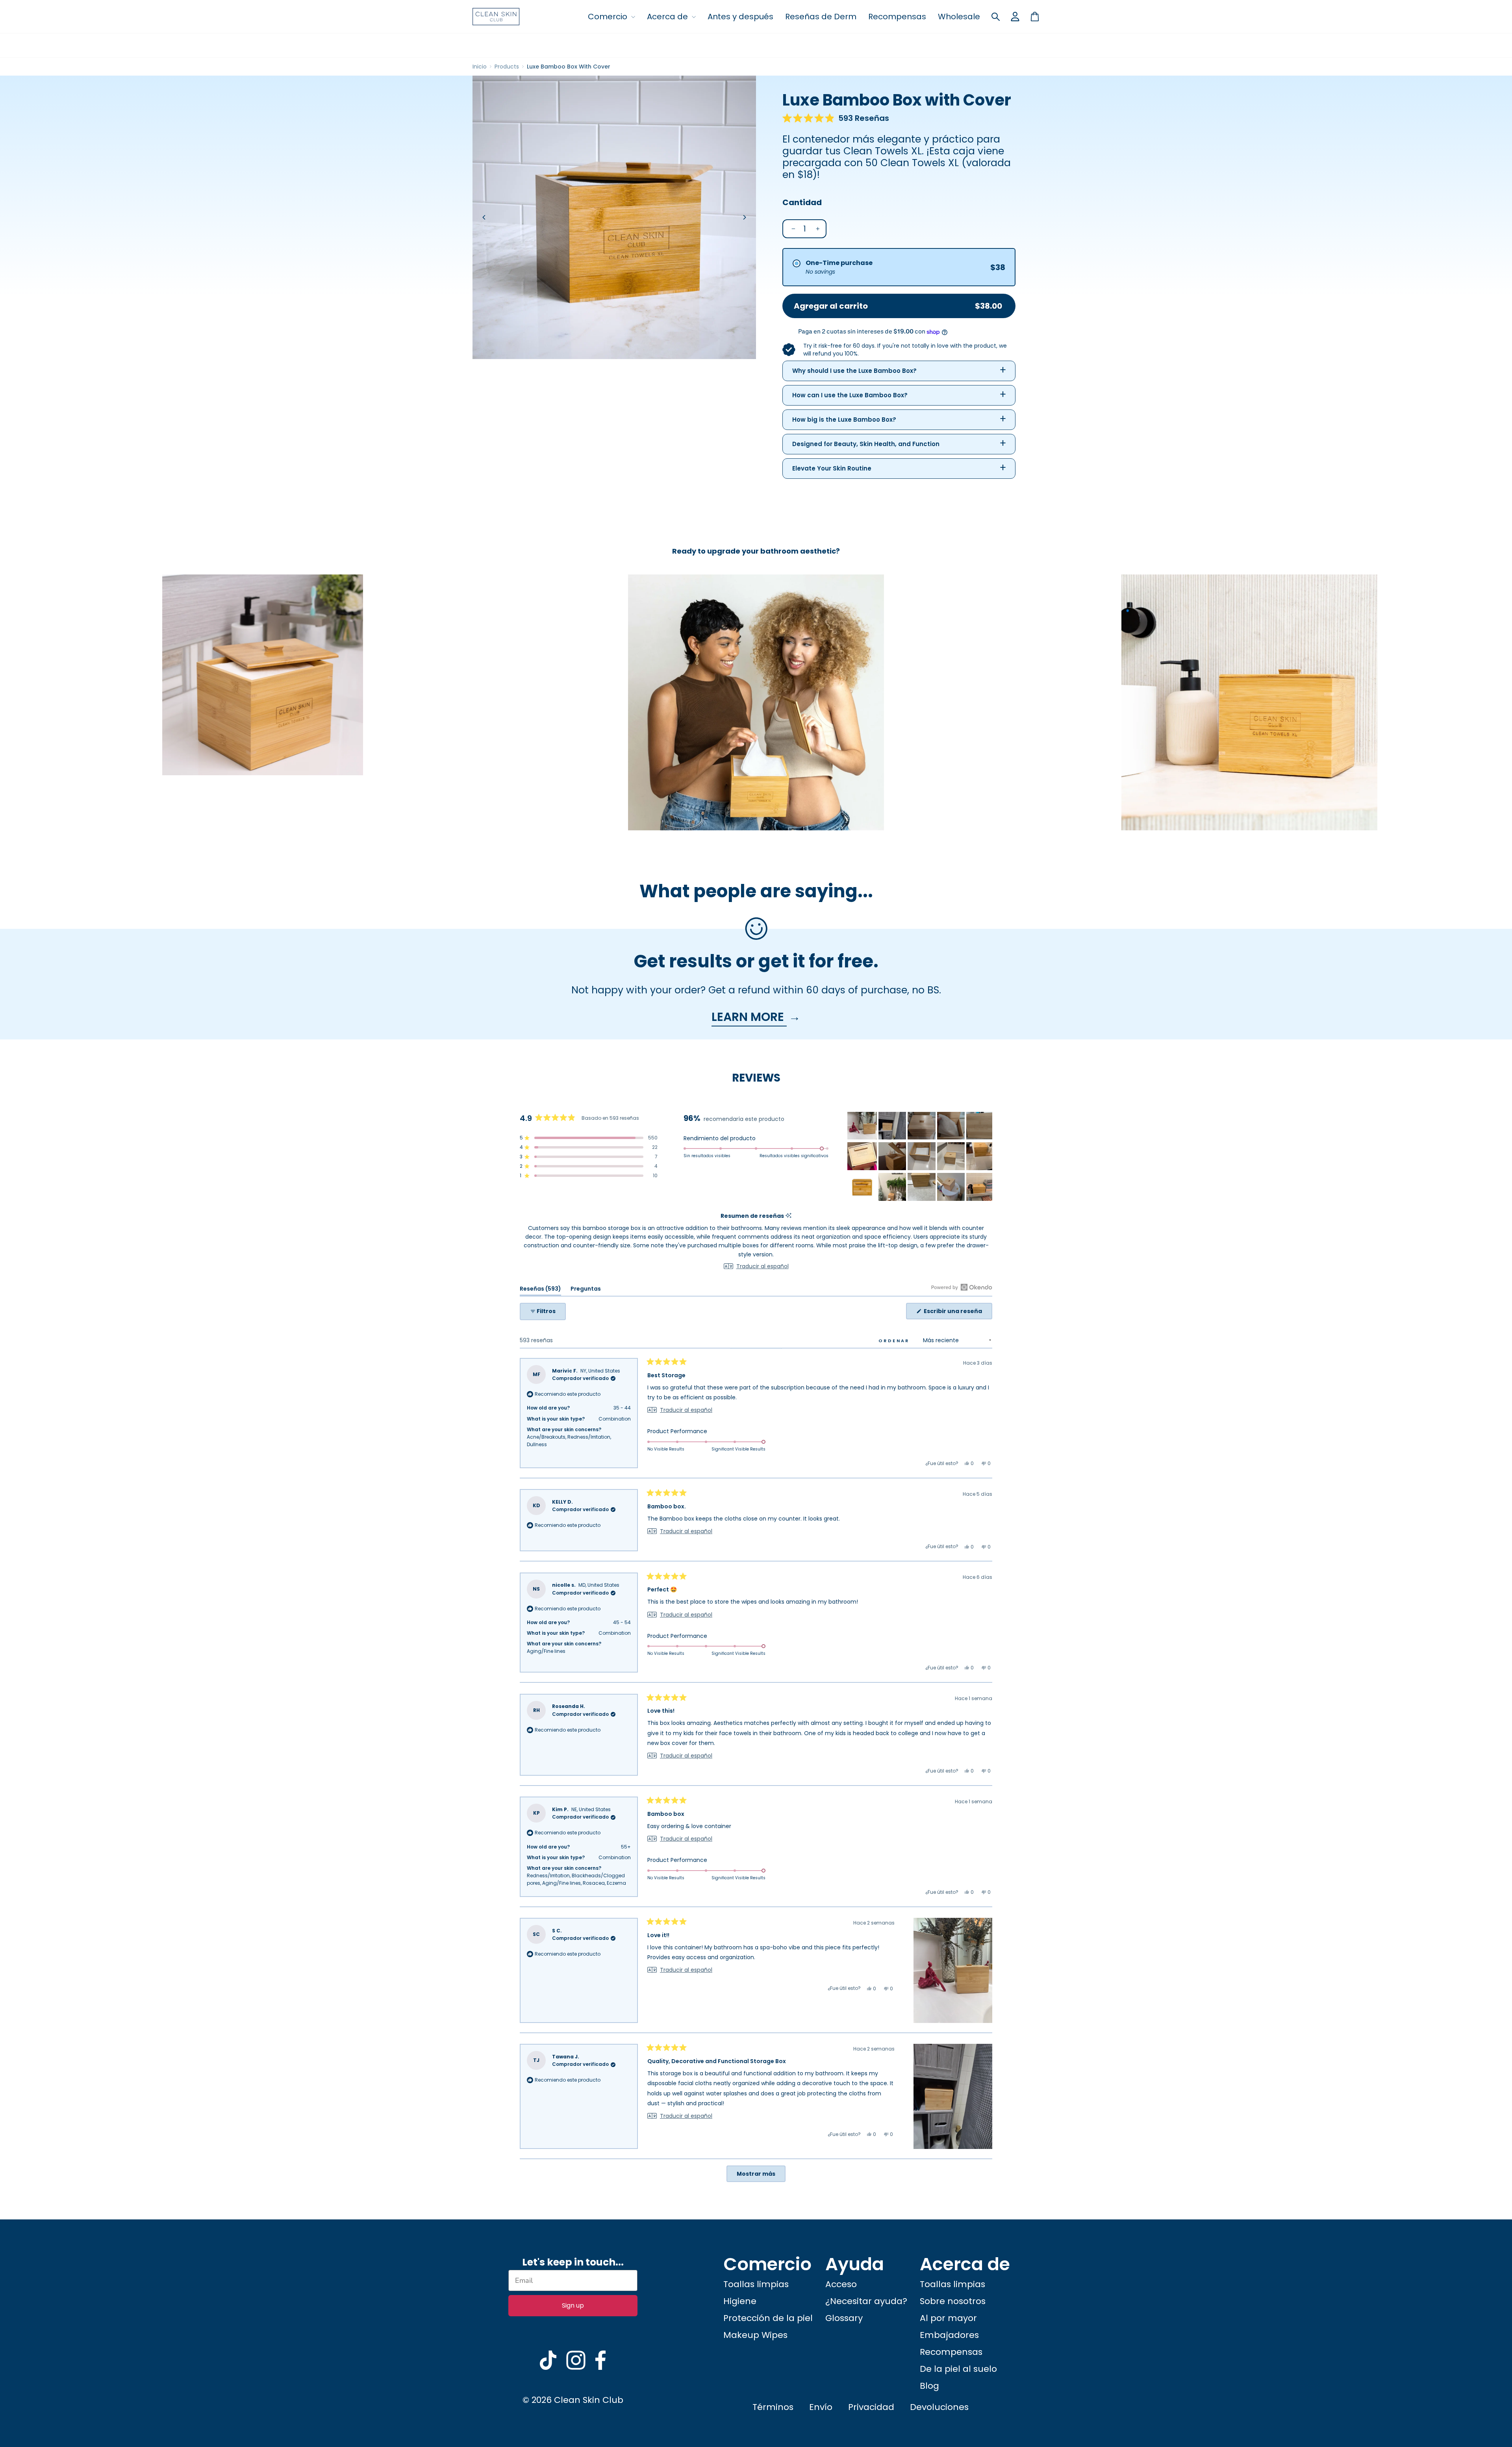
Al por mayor (948, 2318)
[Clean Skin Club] (496, 17)
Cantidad (802, 202)
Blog (929, 2386)
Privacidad (871, 2407)
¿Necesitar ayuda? (866, 2301)
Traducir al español (762, 1266)
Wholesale (959, 17)
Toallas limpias (756, 2284)
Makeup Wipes (755, 2335)
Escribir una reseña (957, 1313)
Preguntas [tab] (586, 1290)
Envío (821, 2407)
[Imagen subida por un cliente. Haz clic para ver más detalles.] (892, 1187)
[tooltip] (788, 1216)
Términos (773, 2407)
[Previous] (484, 217)
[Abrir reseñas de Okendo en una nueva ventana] (962, 1287)
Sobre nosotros (953, 2301)
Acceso (841, 2284)
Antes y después (740, 17)
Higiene (740, 2301)
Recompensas (897, 17)
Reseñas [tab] (540, 1290)
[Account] (1015, 17)
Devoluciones (939, 2407)
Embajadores (949, 2335)
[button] (836, 118)
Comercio (609, 17)
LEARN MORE (749, 1017)
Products (507, 67)
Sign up (573, 2305)
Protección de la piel (768, 2318)
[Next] (744, 217)
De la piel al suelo (958, 2369)
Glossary (844, 2318)
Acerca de (668, 17)
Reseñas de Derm (821, 17)
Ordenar (895, 1341)
